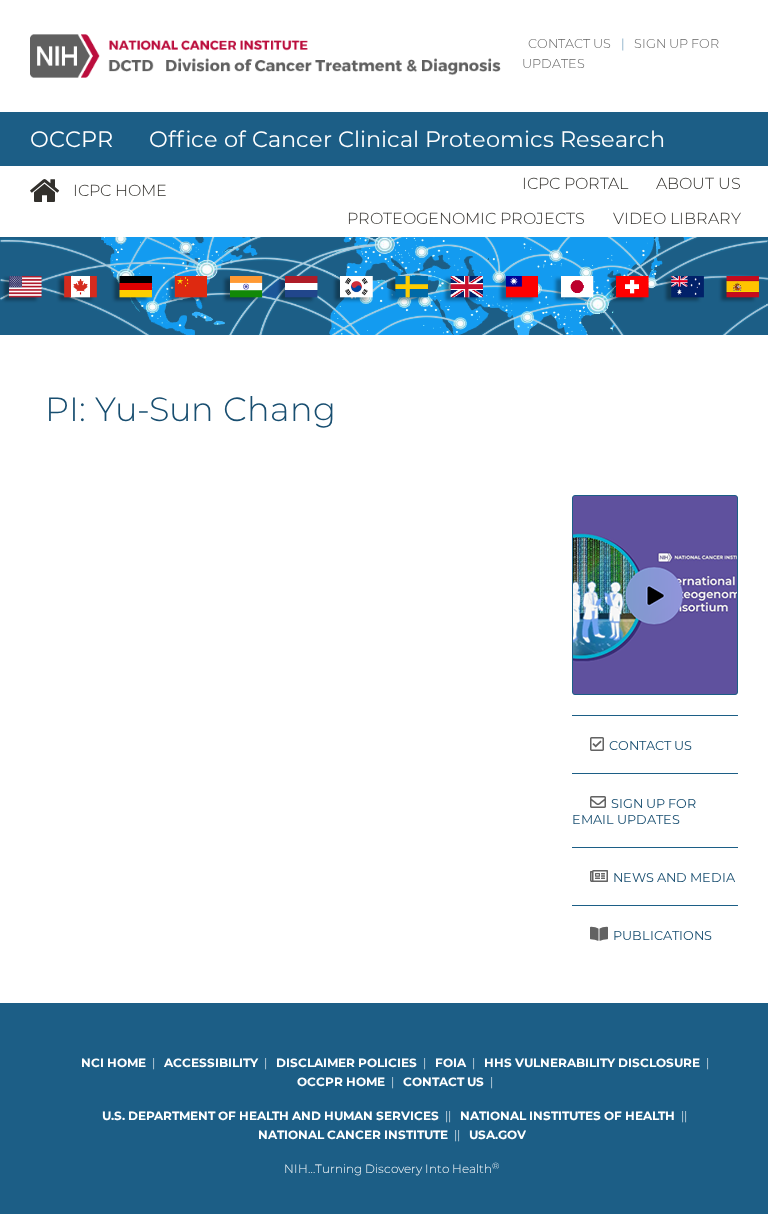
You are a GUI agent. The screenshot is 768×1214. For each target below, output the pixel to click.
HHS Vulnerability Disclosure (592, 1062)
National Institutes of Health (567, 1115)
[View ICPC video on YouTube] (655, 595)
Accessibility (211, 1062)
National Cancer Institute (353, 1134)
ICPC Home (120, 190)
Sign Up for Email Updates (634, 812)
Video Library (677, 218)
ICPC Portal (575, 183)
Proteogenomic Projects (466, 218)
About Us (698, 183)
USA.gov (497, 1134)
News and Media (674, 877)
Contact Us (569, 43)
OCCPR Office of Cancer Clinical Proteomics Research (347, 139)
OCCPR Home (341, 1081)
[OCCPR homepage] (51, 191)
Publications (662, 935)
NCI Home (113, 1062)
